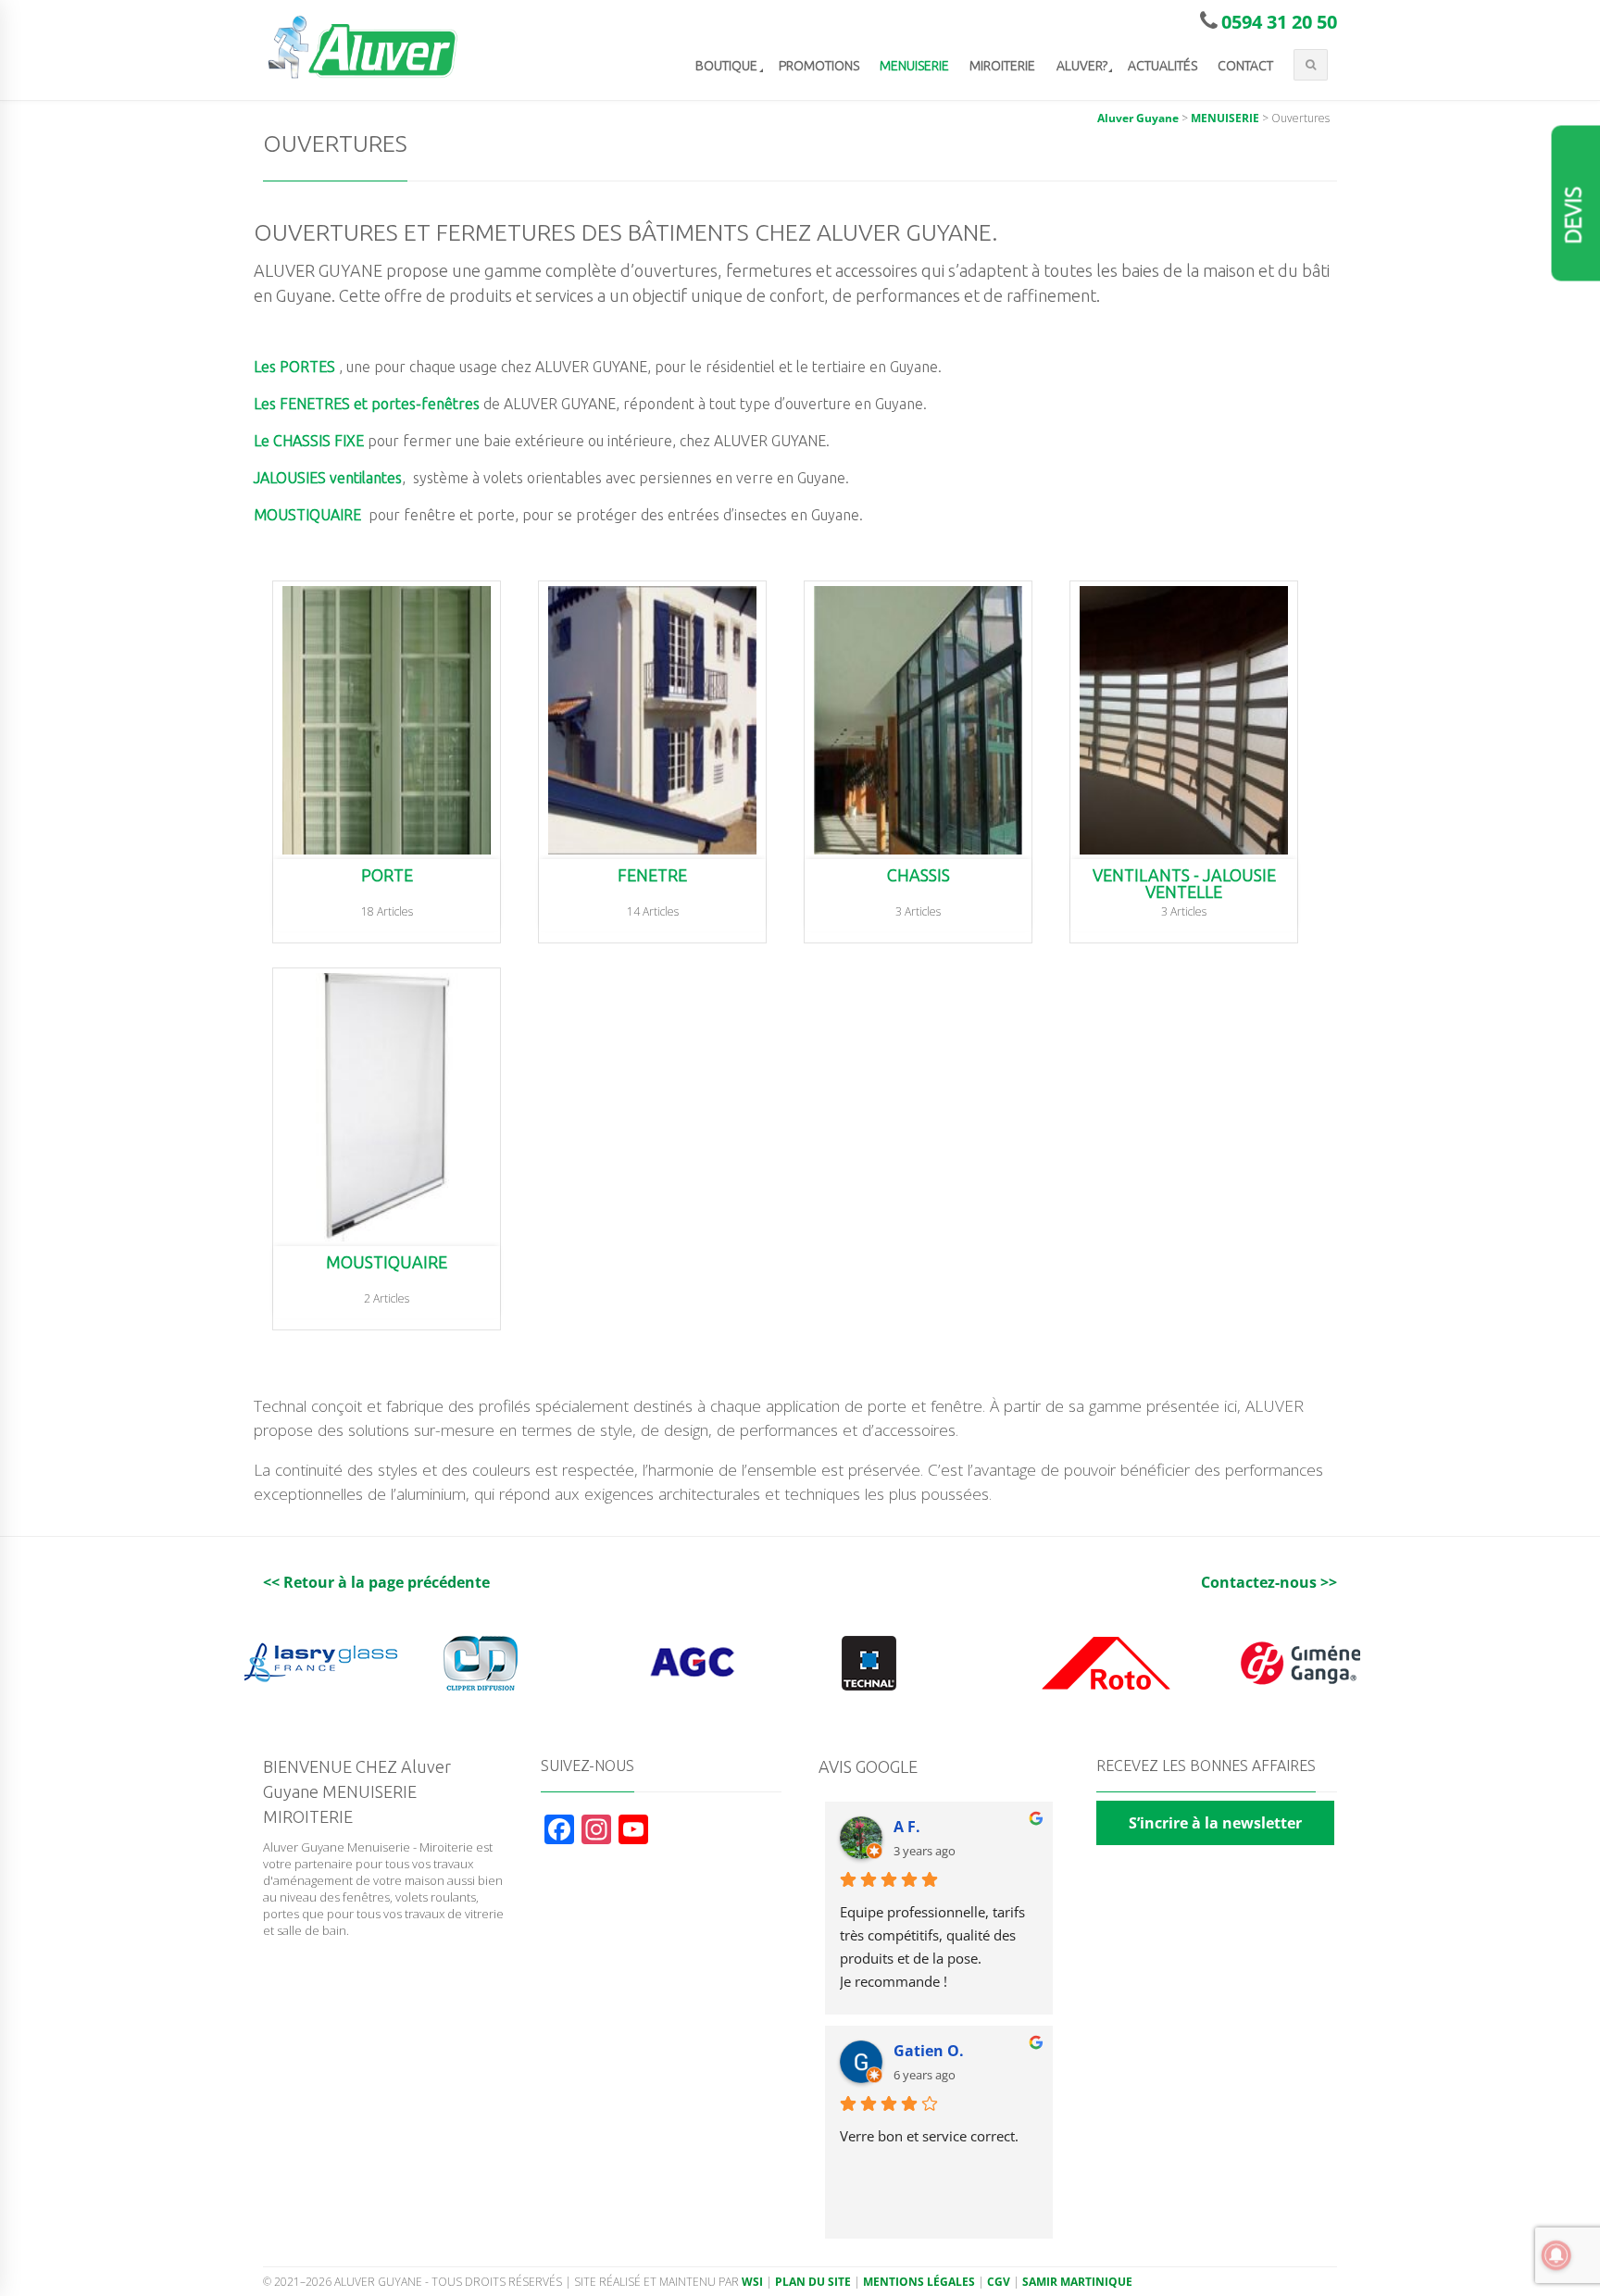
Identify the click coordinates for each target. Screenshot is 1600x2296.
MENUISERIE (914, 66)
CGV (999, 2282)
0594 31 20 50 (1279, 22)
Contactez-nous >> (1269, 1582)
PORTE (387, 875)
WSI (752, 2282)
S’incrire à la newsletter (1215, 1823)
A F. (907, 1827)
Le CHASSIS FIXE (309, 441)
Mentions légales (919, 2282)
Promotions (819, 66)
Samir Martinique (1077, 2282)
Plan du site (813, 2282)
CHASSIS (919, 875)
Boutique (726, 66)
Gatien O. (929, 2051)
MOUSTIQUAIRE (307, 515)
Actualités (1162, 66)
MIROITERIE (1002, 66)
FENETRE (652, 875)
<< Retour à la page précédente (376, 1582)
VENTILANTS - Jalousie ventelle (1184, 884)
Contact (1245, 66)
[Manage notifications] (1556, 2255)
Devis (1574, 216)
